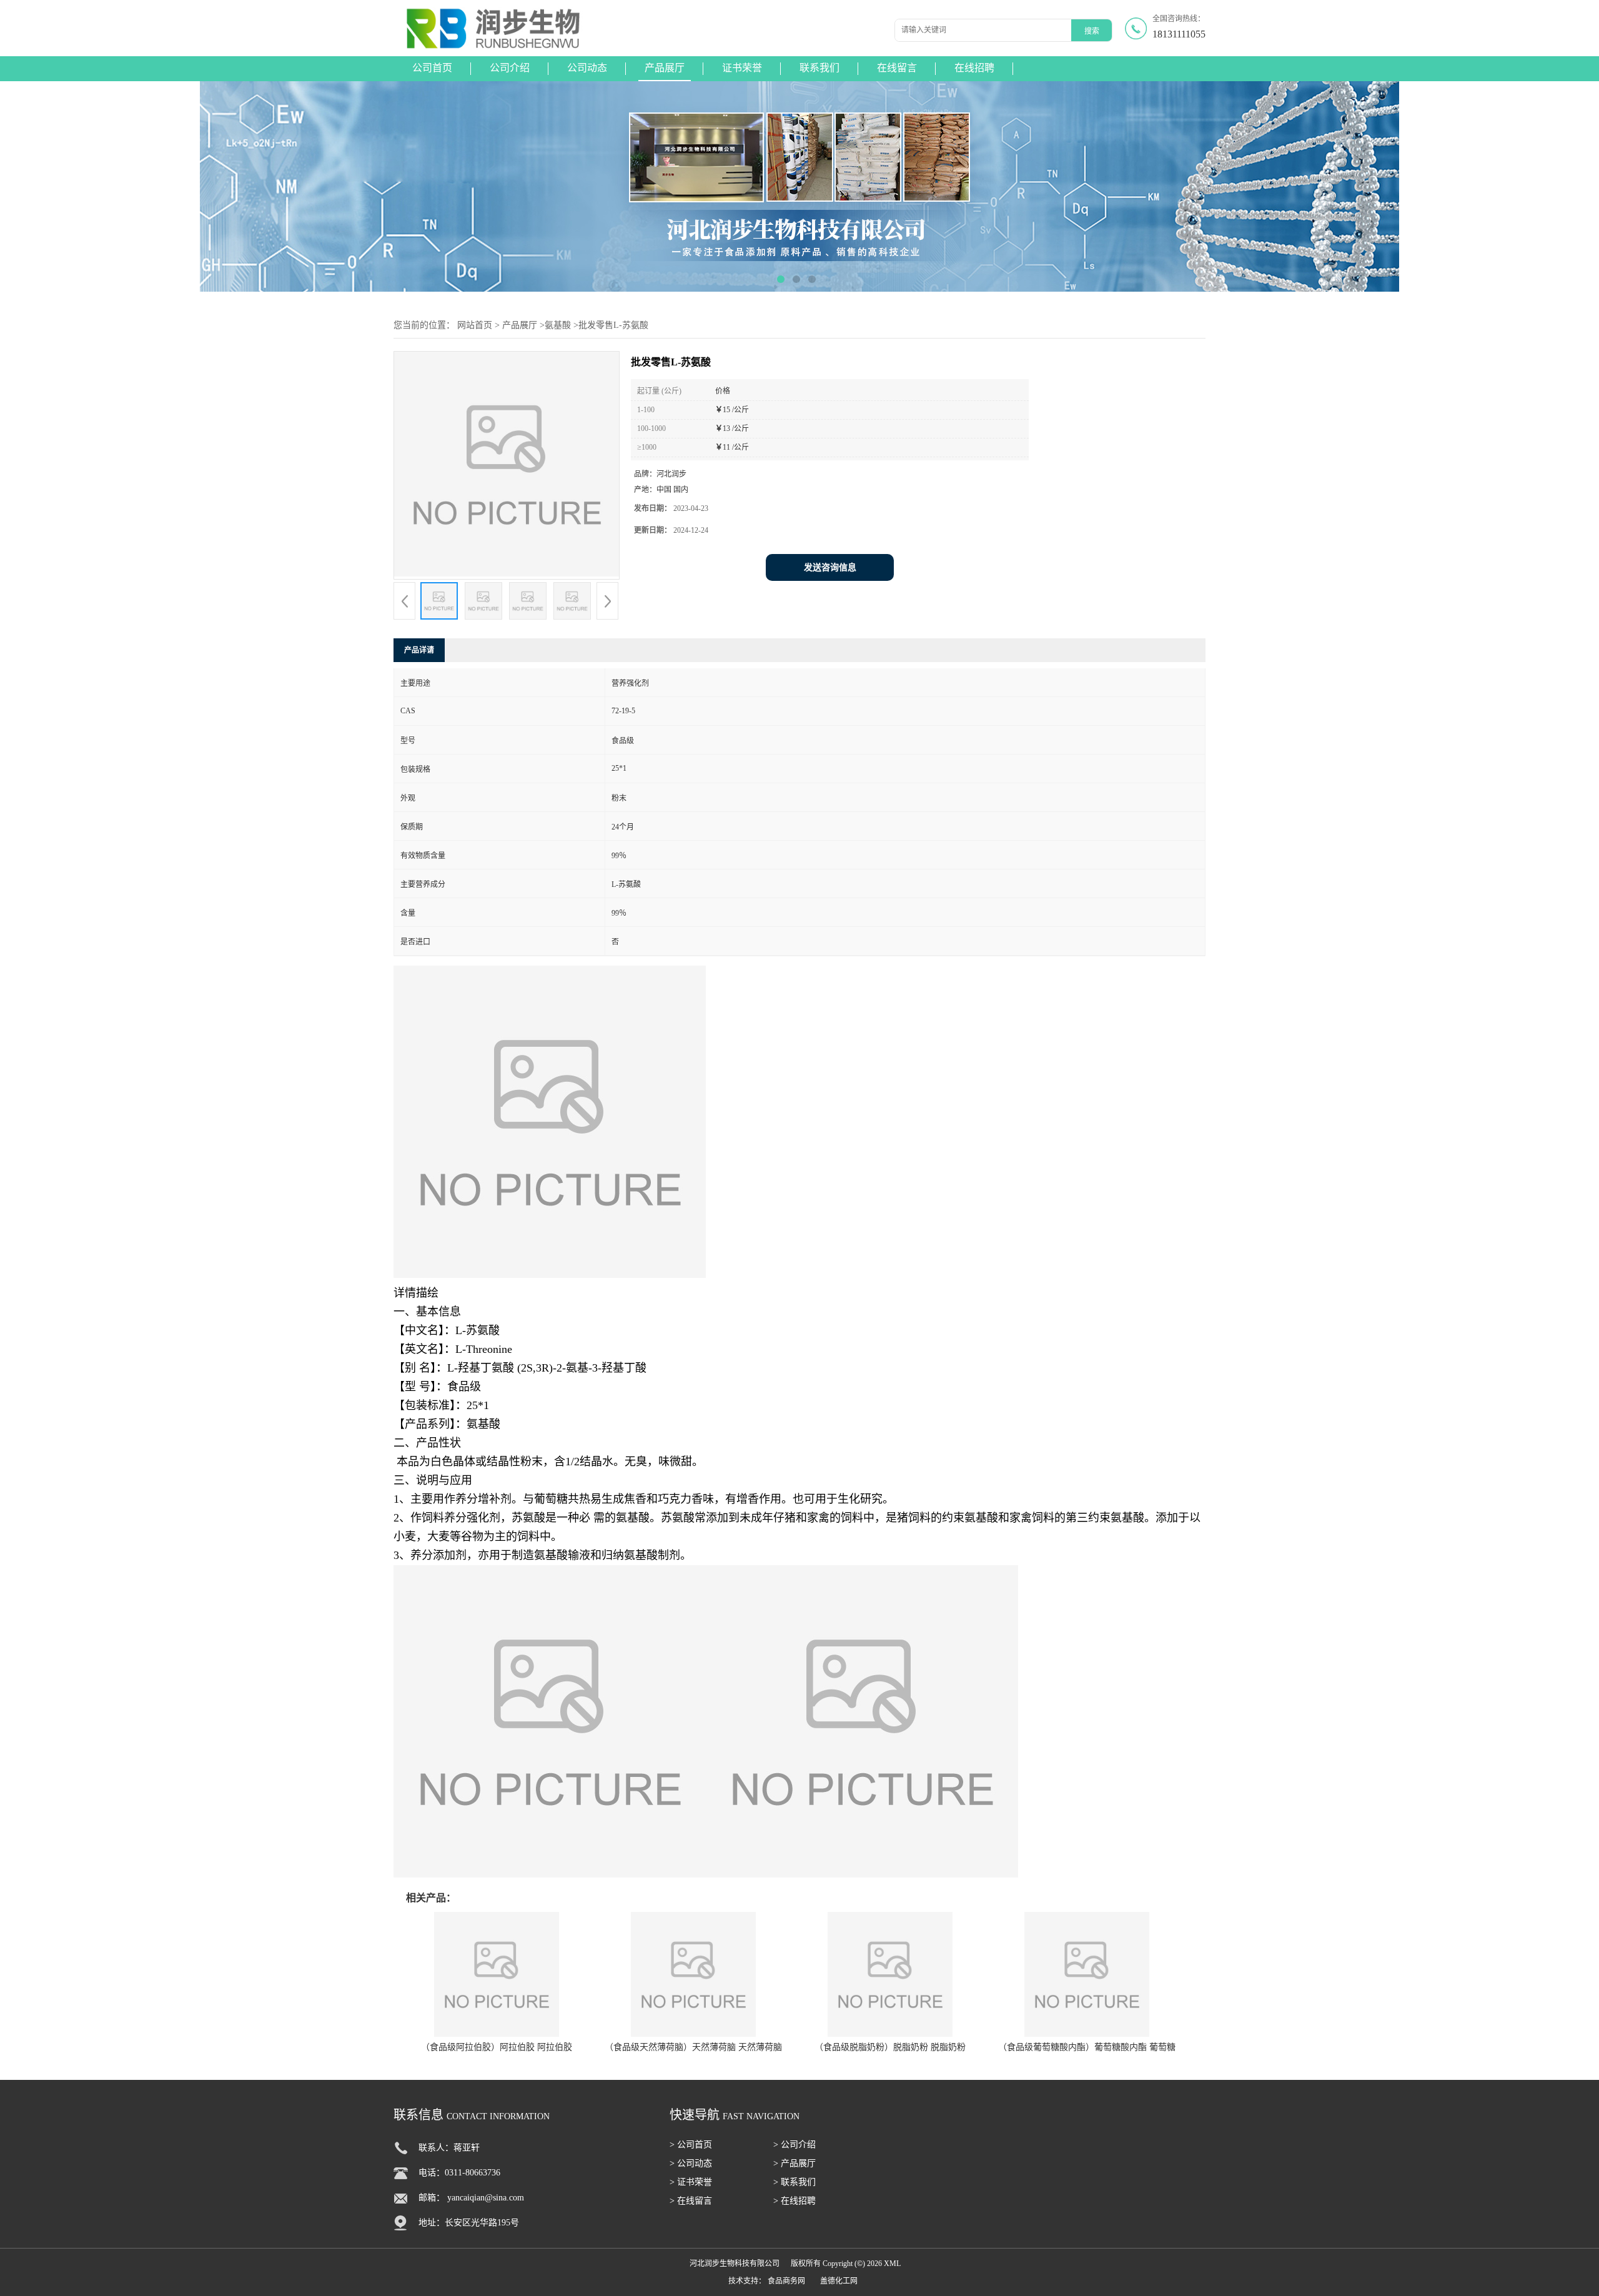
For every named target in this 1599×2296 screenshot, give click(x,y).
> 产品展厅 (795, 2163)
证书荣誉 (742, 68)
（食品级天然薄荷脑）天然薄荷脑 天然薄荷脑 (693, 2047)
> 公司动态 (691, 2163)
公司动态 (587, 68)
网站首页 (475, 325)
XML (892, 2264)
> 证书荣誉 (691, 2182)
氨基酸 (558, 325)
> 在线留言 (691, 2201)
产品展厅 (665, 68)
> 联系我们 (795, 2182)
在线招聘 (974, 68)
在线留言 (897, 68)
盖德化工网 (839, 2281)
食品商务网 (786, 2281)
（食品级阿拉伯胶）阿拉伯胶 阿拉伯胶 (497, 2047)
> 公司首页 (691, 2145)
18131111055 (1179, 34)
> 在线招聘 (795, 2201)
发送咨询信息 (830, 567)
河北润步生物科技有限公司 (735, 2264)
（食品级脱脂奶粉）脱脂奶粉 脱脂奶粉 (890, 2047)
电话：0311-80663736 (459, 2173)
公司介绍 (510, 68)
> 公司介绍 (795, 2145)
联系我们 (819, 68)
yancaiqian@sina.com (486, 2198)
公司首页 (432, 68)
